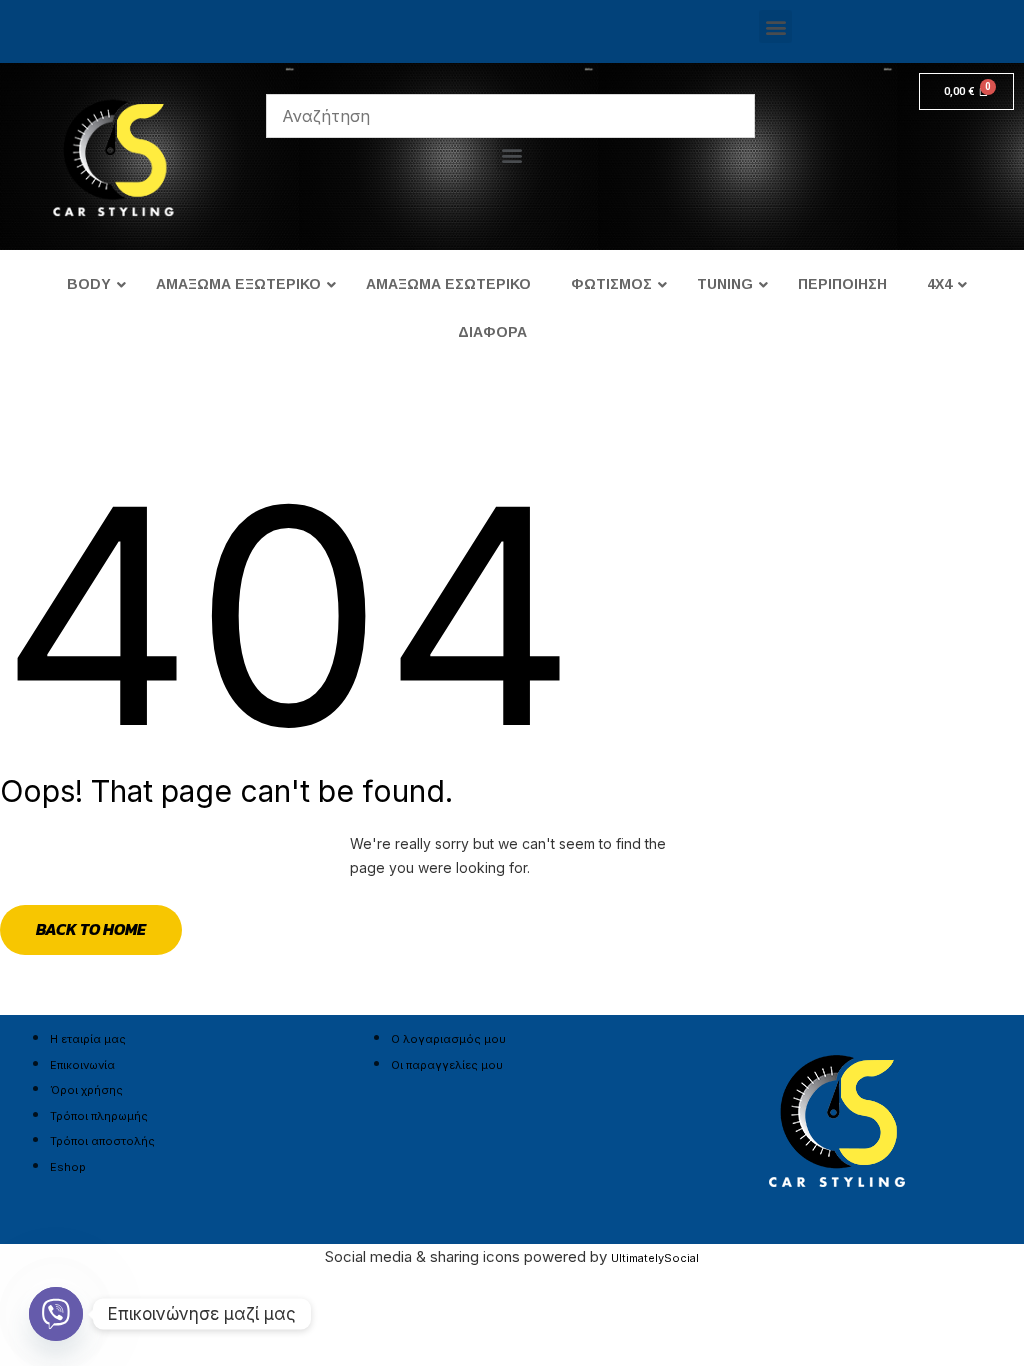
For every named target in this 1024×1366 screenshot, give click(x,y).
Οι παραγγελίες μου (447, 1065)
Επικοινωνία (82, 1065)
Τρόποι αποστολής (102, 1141)
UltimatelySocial (655, 1258)
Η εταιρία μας (88, 1039)
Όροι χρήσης (86, 1090)
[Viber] (56, 1314)
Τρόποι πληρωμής (99, 1116)
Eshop (68, 1167)
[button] (775, 26)
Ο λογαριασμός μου (448, 1039)
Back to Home (91, 929)
